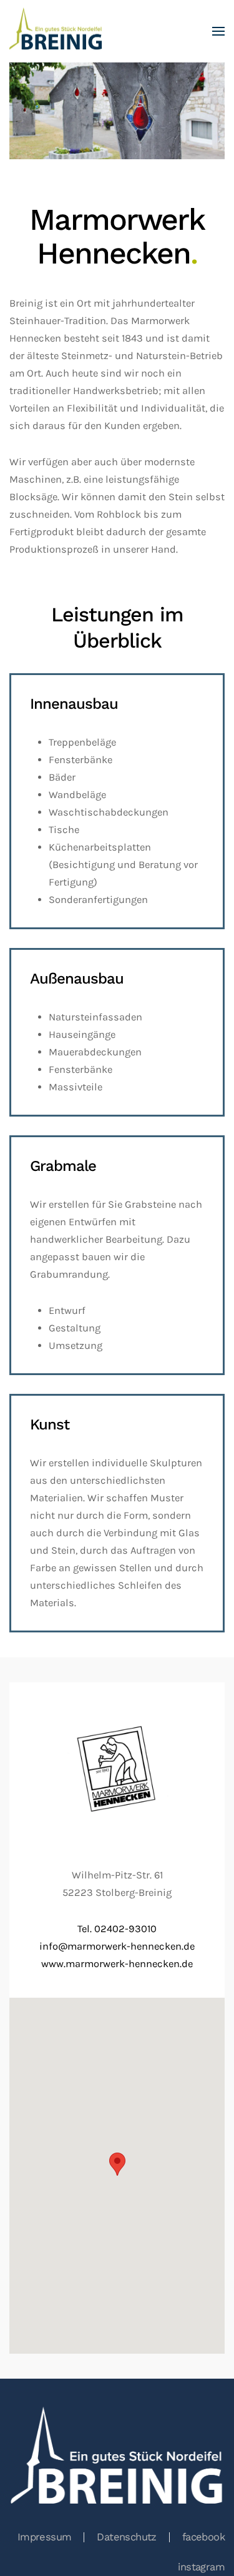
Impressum (45, 2537)
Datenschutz (126, 2537)
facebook (203, 2537)
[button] (218, 31)
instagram (201, 2567)
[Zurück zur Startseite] (56, 31)
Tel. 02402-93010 (117, 1929)
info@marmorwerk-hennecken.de (117, 1946)
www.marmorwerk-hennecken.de (117, 1964)
